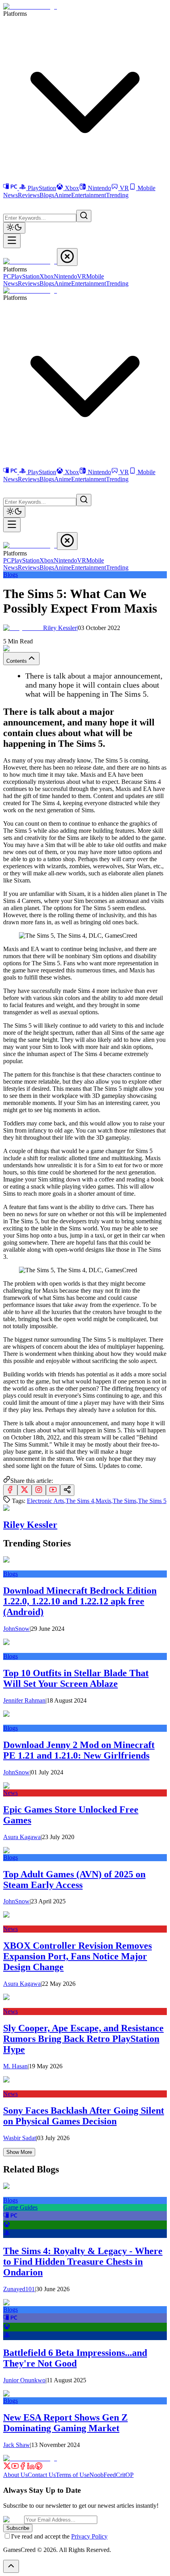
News (10, 195)
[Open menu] (12, 241)
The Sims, (125, 1501)
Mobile (146, 188)
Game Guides (20, 2207)
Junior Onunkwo (24, 2380)
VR (124, 188)
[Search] (84, 216)
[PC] (11, 188)
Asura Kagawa (22, 1837)
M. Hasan (15, 2066)
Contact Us (42, 2475)
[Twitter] (7, 2468)
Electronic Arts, (46, 1501)
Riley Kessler (60, 628)
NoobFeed (103, 2475)
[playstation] (7, 2234)
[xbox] (7, 2225)
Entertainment (89, 195)
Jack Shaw (17, 2445)
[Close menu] (67, 257)
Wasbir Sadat (20, 2138)
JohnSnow (16, 1629)
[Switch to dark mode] (14, 228)
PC (7, 276)
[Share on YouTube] (53, 1490)
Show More (19, 2152)
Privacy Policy (89, 2536)
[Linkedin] (31, 2468)
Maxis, (104, 1501)
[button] (8, 204)
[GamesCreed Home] (30, 7)
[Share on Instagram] (39, 1490)
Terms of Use (73, 2475)
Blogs (47, 195)
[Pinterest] (39, 2468)
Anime (63, 195)
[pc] (10, 2217)
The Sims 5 (152, 1501)
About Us (15, 2475)
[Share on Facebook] (10, 1490)
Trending (117, 195)
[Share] (67, 1490)
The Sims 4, (81, 1501)
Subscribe (18, 2528)
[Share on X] (25, 1490)
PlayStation (42, 188)
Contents (17, 661)
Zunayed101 (19, 2289)
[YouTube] (15, 2468)
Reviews (29, 195)
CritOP (125, 2475)
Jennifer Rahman (24, 1700)
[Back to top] (11, 2566)
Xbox (72, 188)
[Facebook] (23, 2468)
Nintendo (99, 188)
